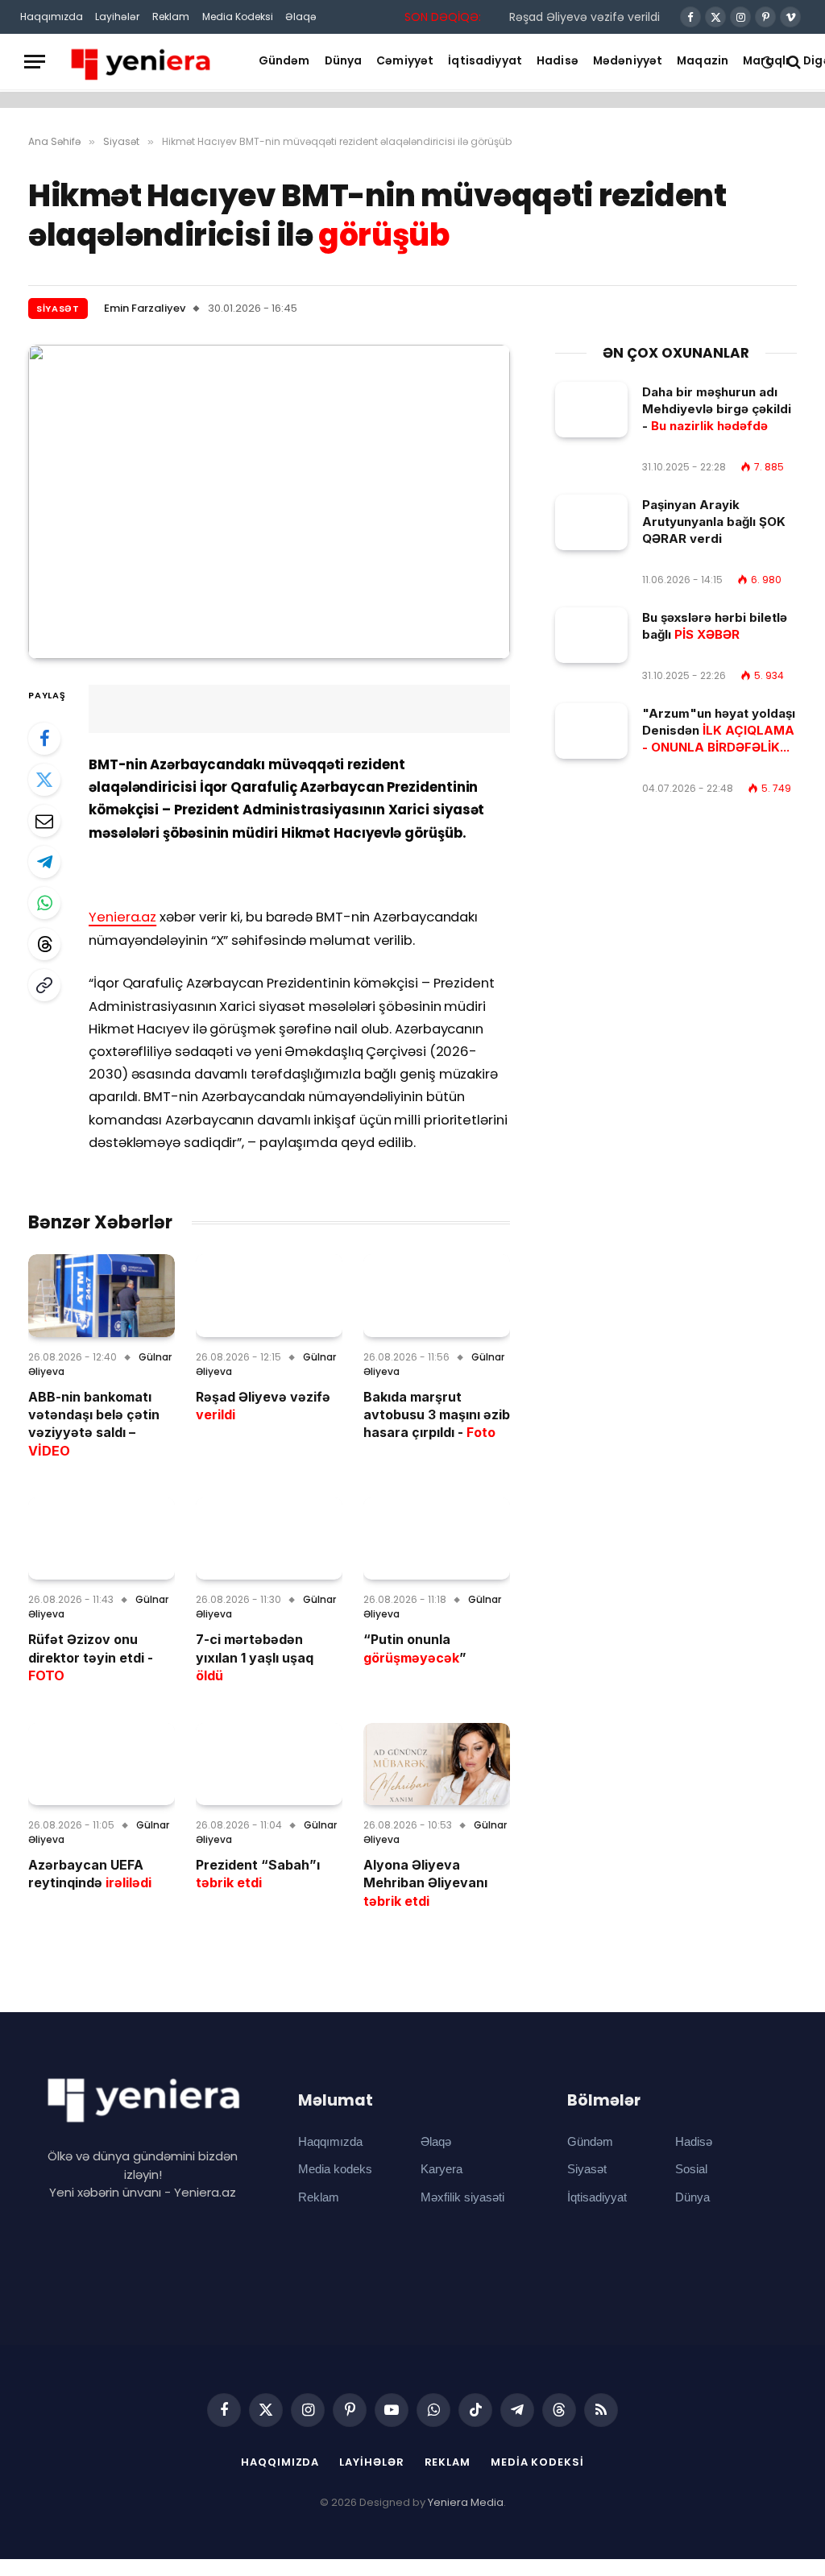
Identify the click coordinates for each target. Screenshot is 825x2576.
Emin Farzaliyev (145, 308)
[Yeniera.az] (140, 62)
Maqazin (703, 61)
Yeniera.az (122, 917)
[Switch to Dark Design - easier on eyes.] (767, 62)
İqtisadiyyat (485, 61)
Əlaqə (301, 17)
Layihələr (117, 17)
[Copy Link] (44, 985)
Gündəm (284, 61)
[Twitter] (44, 780)
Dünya (344, 61)
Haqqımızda (52, 17)
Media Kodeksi (238, 17)
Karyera (442, 2169)
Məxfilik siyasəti (462, 2197)
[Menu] (35, 62)
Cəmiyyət (405, 61)
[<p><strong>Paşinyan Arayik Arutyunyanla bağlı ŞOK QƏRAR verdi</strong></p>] (591, 522)
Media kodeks (335, 2169)
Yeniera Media (466, 2502)
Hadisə (558, 61)
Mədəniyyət (628, 61)
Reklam (171, 17)
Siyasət (58, 309)
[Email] (44, 821)
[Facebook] (44, 739)
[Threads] (44, 944)
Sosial (691, 2169)
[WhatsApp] (44, 903)
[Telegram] (44, 862)
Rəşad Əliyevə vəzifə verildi (585, 17)
